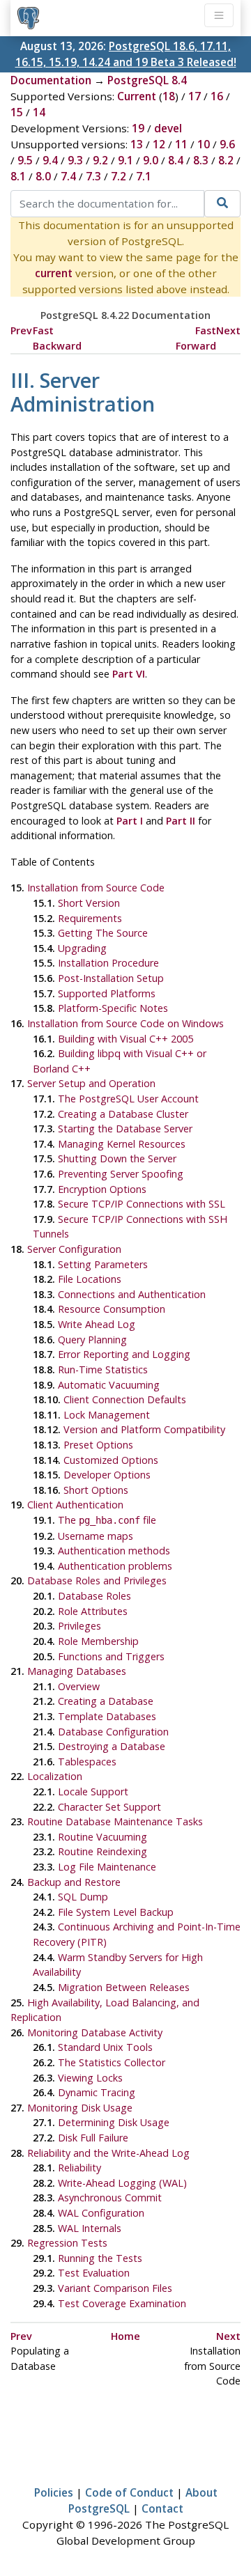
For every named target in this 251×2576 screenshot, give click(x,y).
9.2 (100, 160)
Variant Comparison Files (115, 2288)
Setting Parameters (103, 1264)
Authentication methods (114, 1551)
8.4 (176, 160)
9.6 (227, 144)
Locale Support (93, 1792)
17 (195, 96)
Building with (125, 1039)
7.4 (68, 176)
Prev (21, 330)
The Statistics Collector (112, 2062)
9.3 (75, 160)
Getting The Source (103, 933)
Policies (54, 2492)
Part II (181, 821)
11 (181, 144)
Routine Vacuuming (102, 1837)
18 (169, 96)
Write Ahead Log (97, 1324)
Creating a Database (106, 1701)
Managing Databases (77, 1671)
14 (39, 112)
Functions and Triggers (111, 1656)
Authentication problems (115, 1566)
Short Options (96, 1490)
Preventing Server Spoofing (121, 1174)
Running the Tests (100, 2258)
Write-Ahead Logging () (122, 2183)
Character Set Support (109, 1807)
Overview (79, 1686)
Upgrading (82, 948)
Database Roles (94, 1596)
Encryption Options (102, 1189)
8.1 (18, 176)
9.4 (50, 160)
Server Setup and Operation (91, 1083)
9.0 (151, 160)
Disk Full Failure (93, 2138)
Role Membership (98, 1641)
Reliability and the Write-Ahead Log (108, 2153)
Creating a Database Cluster (123, 1114)
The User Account (128, 1099)
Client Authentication (75, 1505)
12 (159, 144)
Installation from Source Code (96, 888)
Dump (83, 1897)
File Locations (90, 1279)
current (54, 273)
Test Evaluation (94, 2273)
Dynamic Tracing (97, 2092)
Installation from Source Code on (125, 1023)
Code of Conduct (129, 2492)
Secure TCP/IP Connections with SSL (142, 1204)
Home (125, 2336)
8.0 (43, 176)
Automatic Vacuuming (109, 1385)
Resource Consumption (112, 1309)
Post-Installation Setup (111, 978)
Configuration (101, 2213)
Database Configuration (113, 1732)
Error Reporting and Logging (124, 1354)
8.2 (226, 160)
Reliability (79, 2168)
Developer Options (107, 1475)
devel (168, 128)
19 (138, 128)
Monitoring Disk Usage (80, 2108)
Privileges (79, 1626)
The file (107, 1520)
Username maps (96, 1536)
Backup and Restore (74, 1882)
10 (204, 144)
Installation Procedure (108, 963)
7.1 (144, 176)
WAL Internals (90, 2228)
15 (17, 112)
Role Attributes (93, 1611)
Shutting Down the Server (117, 1158)
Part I (130, 821)
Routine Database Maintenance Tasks (115, 1821)
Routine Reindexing (102, 1851)
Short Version (89, 903)
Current (137, 96)
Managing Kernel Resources (122, 1144)
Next (228, 330)
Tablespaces (87, 1762)
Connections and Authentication (132, 1294)
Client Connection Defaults (125, 1399)
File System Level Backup (116, 1912)
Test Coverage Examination (122, 2303)
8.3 (201, 160)
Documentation (51, 80)
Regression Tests (67, 2243)
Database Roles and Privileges (97, 1580)
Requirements (90, 918)
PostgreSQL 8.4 (147, 80)
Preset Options (98, 1445)
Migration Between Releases (124, 1987)
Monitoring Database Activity (95, 2032)
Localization (55, 1776)
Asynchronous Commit (110, 2198)
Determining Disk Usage (114, 2122)
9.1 (125, 160)
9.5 (25, 160)
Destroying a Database (112, 1746)
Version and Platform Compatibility (144, 1429)
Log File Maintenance (107, 1867)
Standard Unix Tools (105, 2047)
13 (137, 144)
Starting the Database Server (125, 1129)
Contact (162, 2508)
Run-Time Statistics (103, 1369)
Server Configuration (74, 1249)
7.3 (93, 176)
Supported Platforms (107, 993)
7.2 (119, 176)
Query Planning (92, 1340)
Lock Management (107, 1415)
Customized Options (111, 1460)
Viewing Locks (90, 2078)
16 (217, 96)
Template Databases (107, 1716)
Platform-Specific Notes (113, 1008)
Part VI (129, 674)
